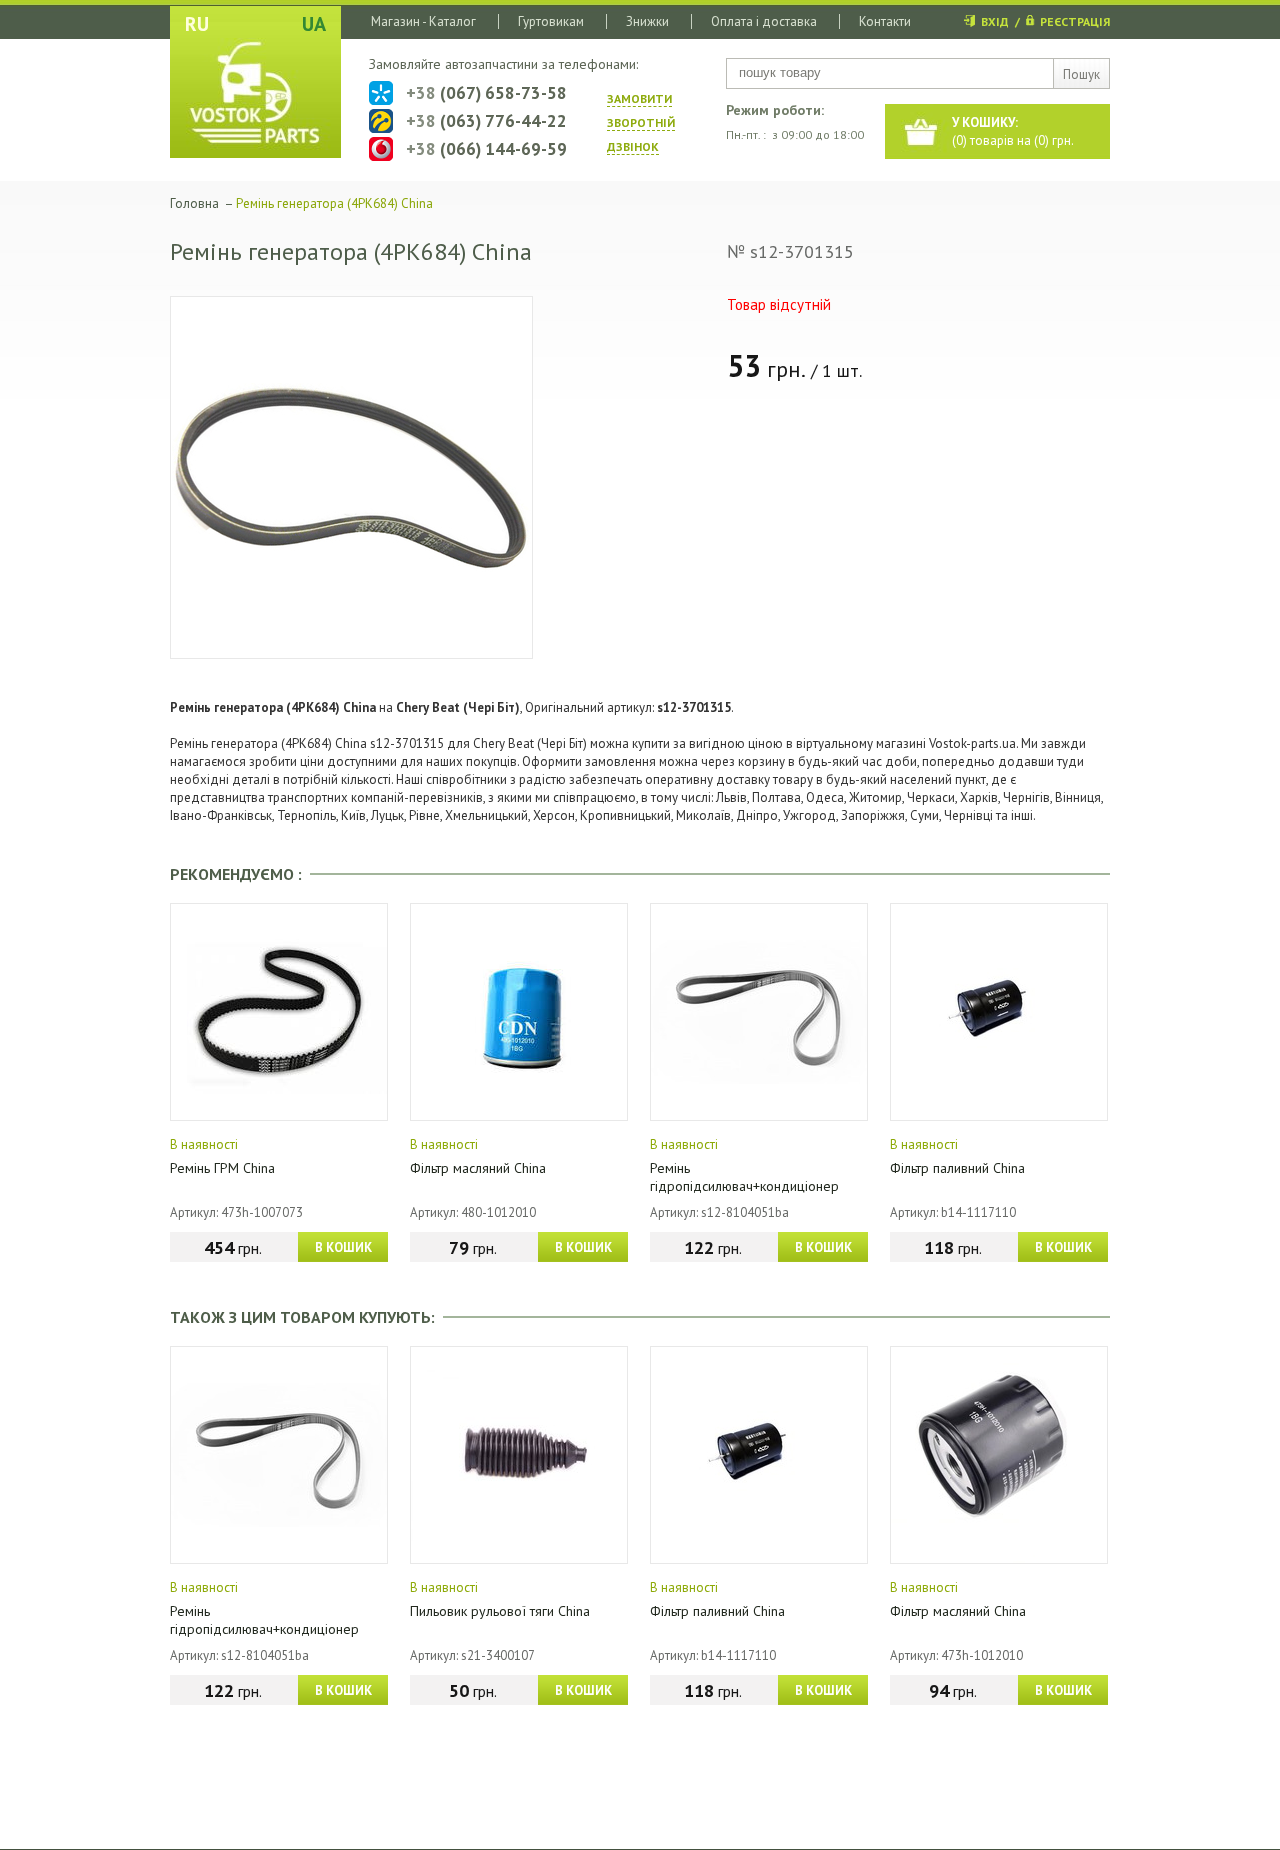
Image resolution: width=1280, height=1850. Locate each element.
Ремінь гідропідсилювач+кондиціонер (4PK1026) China (744, 1186)
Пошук (1081, 74)
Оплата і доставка (764, 21)
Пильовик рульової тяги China (500, 1611)
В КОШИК (343, 1247)
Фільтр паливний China (957, 1168)
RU (197, 24)
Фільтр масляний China (478, 1168)
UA (314, 24)
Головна (194, 203)
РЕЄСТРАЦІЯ (1075, 21)
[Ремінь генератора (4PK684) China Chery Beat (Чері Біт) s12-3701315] (351, 477)
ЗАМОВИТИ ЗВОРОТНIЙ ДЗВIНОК (641, 122)
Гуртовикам (551, 21)
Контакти (885, 21)
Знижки (647, 21)
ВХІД (995, 21)
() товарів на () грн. (1013, 131)
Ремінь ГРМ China (222, 1168)
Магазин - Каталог (423, 21)
